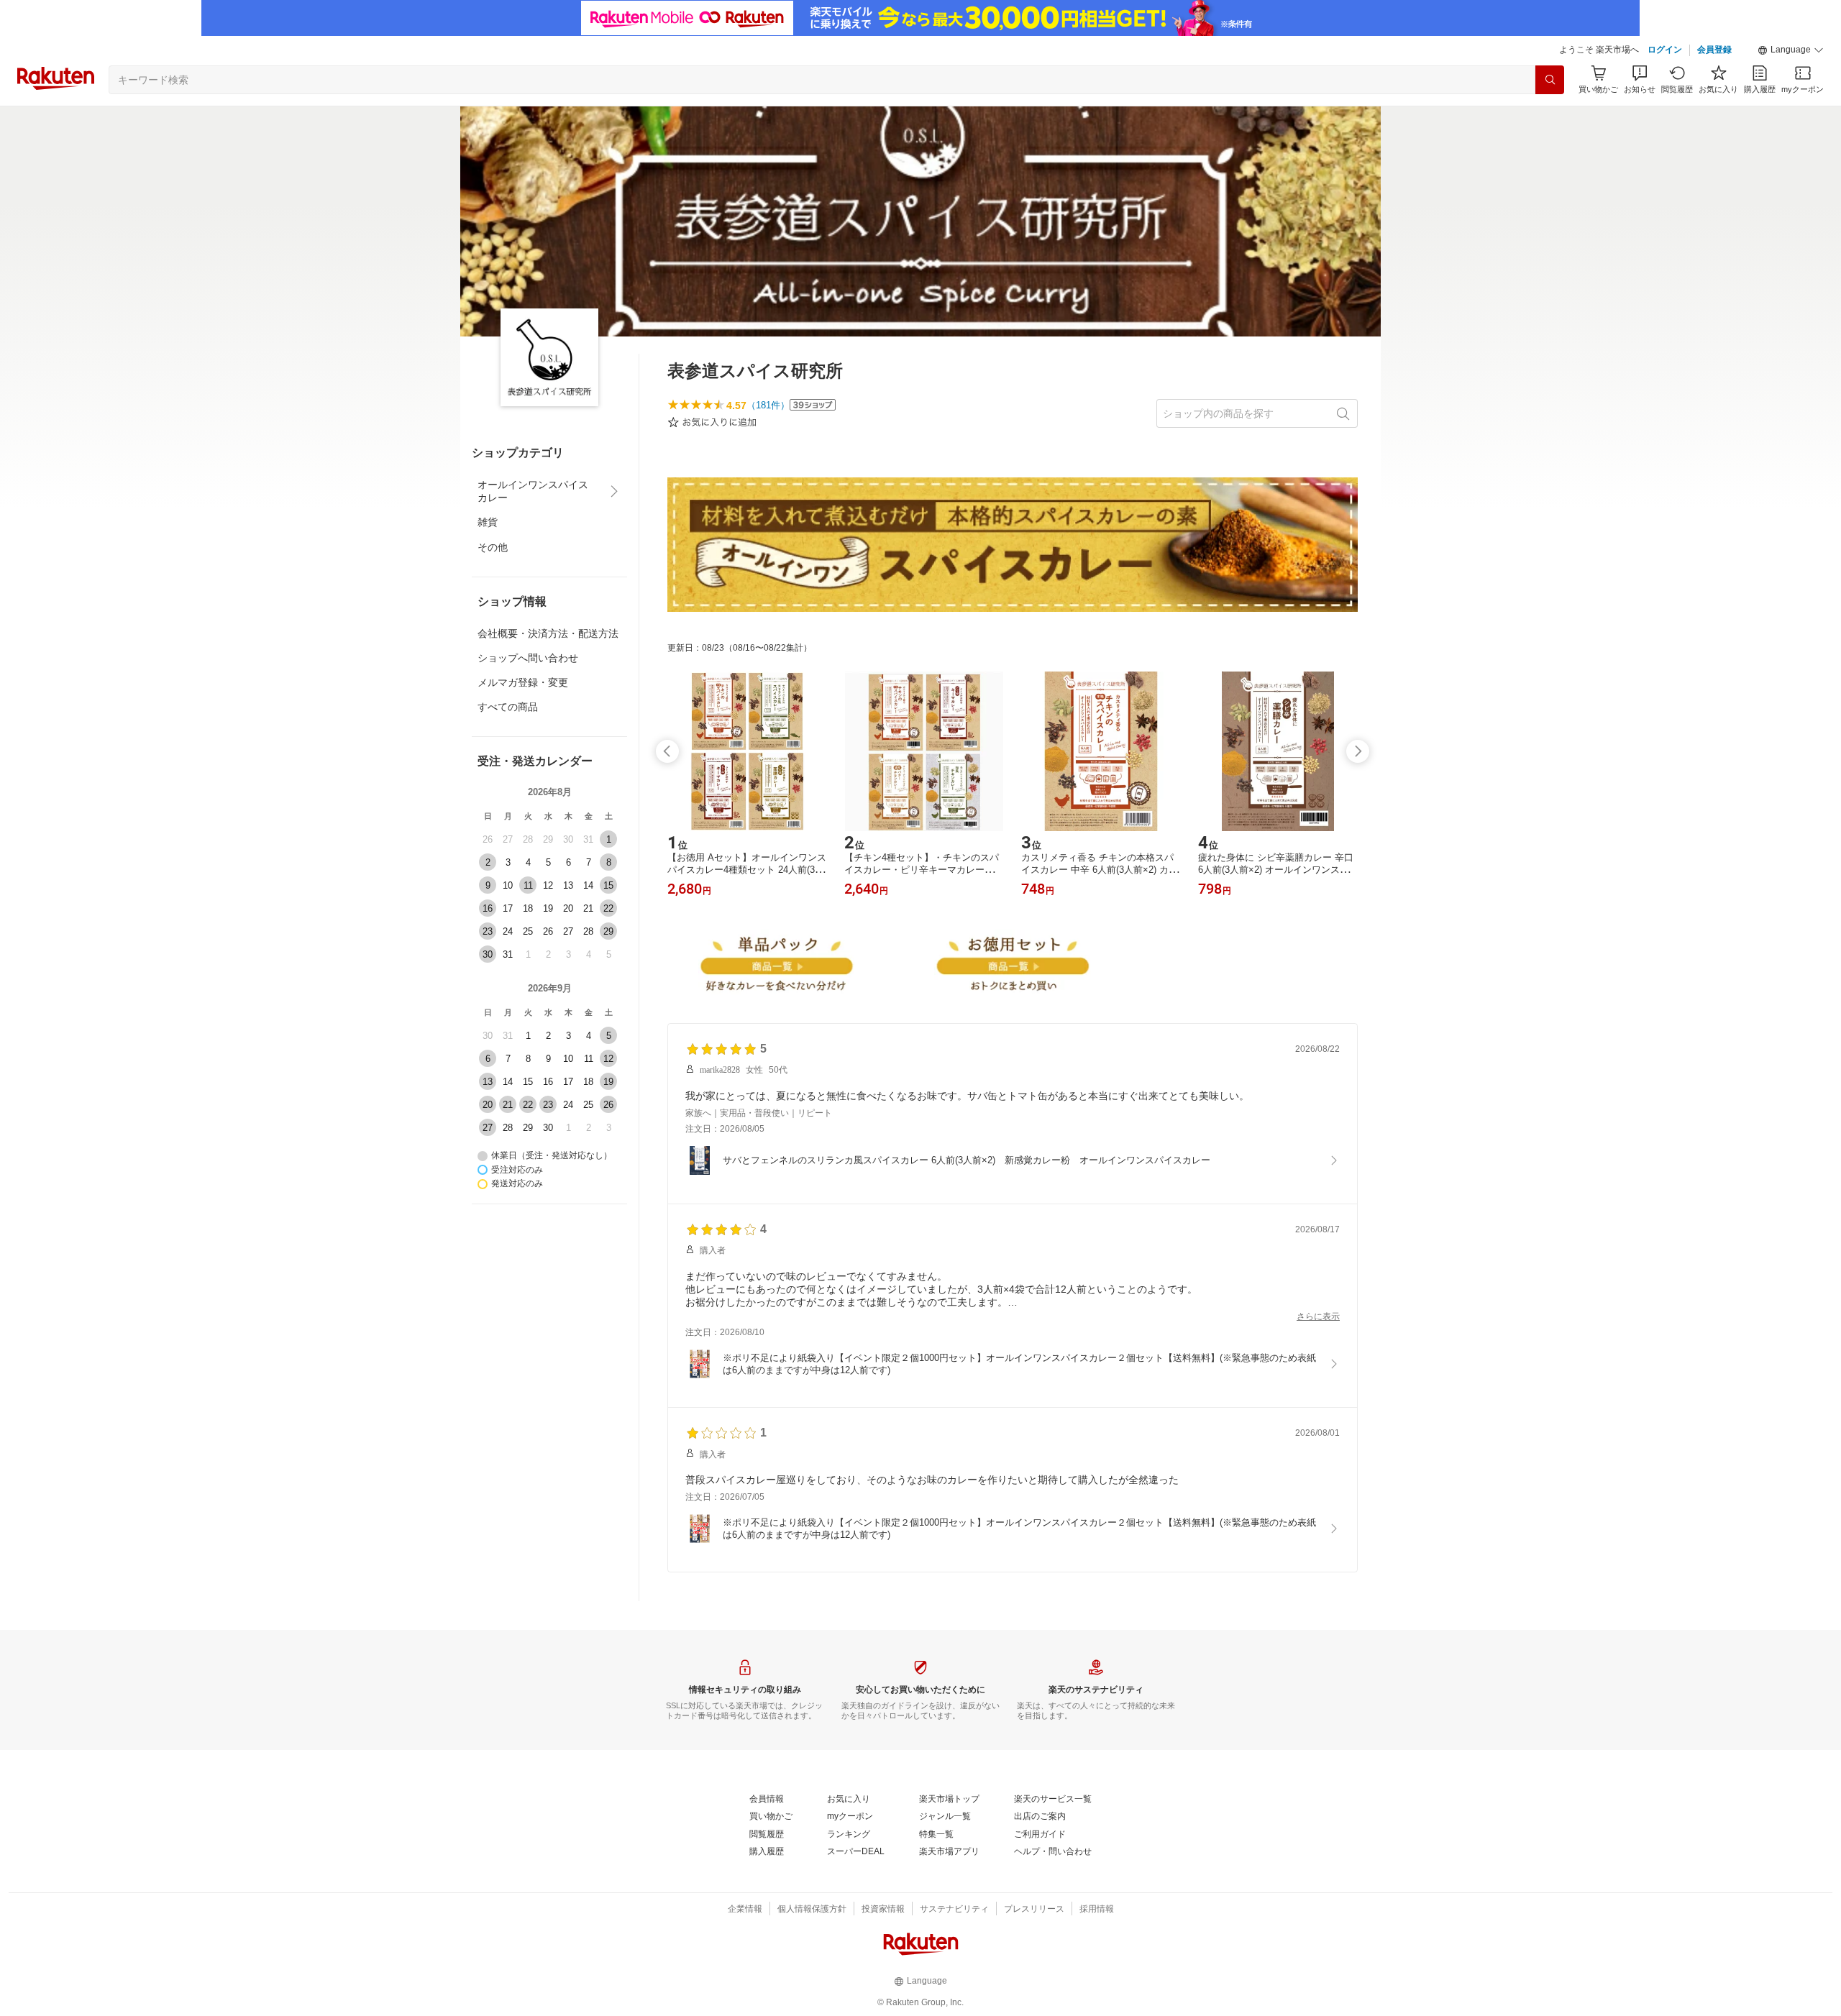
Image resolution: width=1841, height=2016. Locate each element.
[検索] (1550, 80)
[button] (1791, 50)
